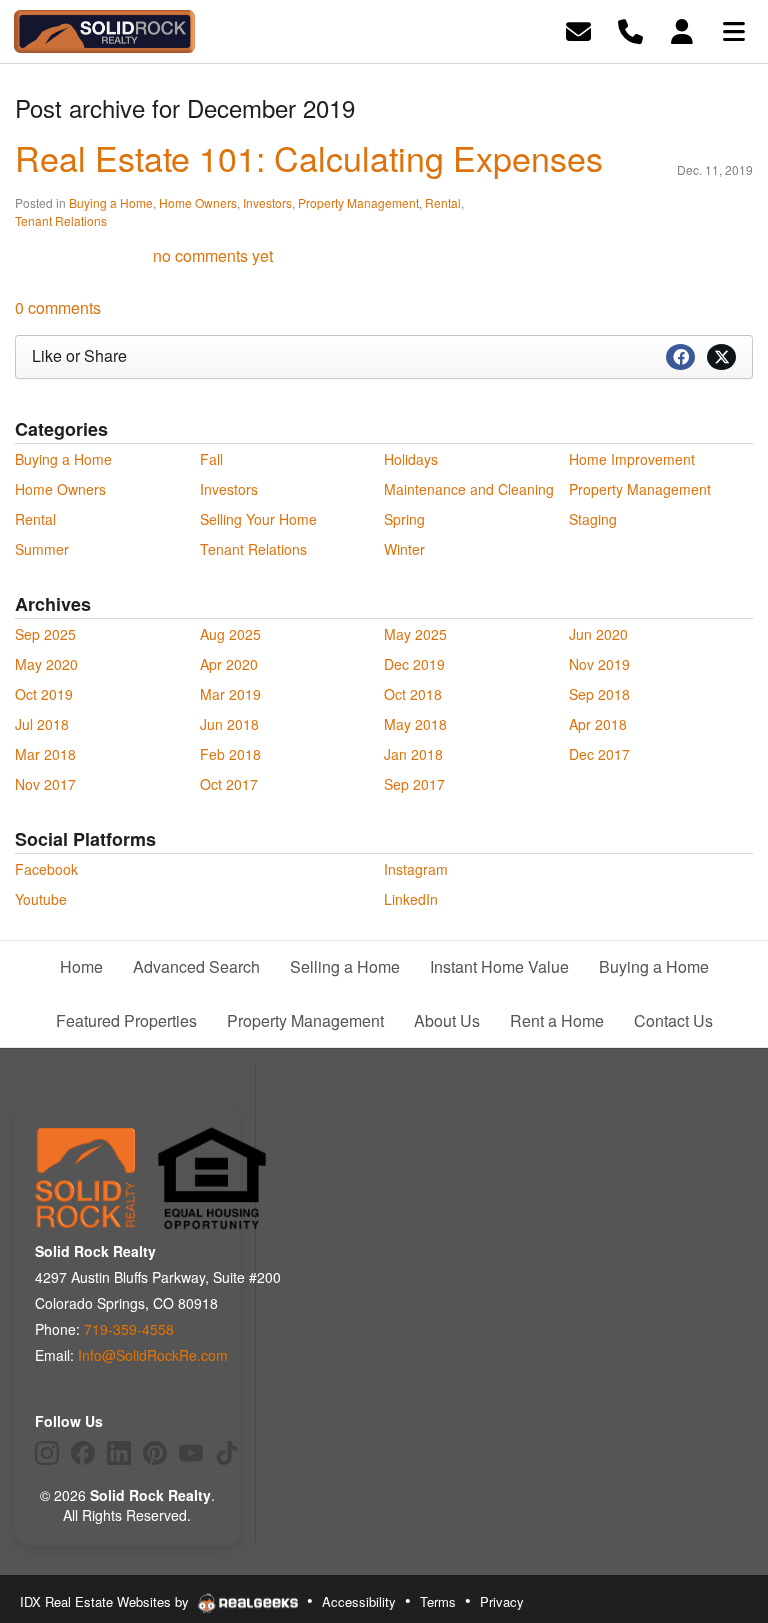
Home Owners (198, 202)
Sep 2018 (599, 694)
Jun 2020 (598, 634)
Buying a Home (111, 202)
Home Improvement (632, 459)
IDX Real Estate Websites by (106, 1601)
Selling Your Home (258, 519)
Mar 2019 (230, 694)
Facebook (46, 869)
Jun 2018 (229, 724)
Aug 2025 (230, 634)
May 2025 (415, 634)
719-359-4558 (129, 1329)
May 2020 (46, 664)
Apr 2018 (598, 724)
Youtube (41, 899)
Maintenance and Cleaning (469, 489)
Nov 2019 (599, 664)
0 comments (58, 307)
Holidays (411, 459)
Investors (267, 202)
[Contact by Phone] (630, 29)
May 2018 (415, 724)
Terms (438, 1601)
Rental (443, 202)
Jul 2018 (42, 724)
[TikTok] (227, 1453)
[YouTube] (191, 1453)
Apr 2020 (229, 664)
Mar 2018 (45, 754)
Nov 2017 (45, 784)
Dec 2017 (599, 754)
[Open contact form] (578, 29)
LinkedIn (411, 899)
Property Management (358, 202)
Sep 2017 (414, 784)
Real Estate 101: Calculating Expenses (309, 157)
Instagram (416, 869)
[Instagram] (47, 1453)
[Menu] (734, 29)
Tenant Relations (61, 220)
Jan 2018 (413, 754)
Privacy (502, 1601)
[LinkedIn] (119, 1453)
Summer (42, 549)
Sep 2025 (45, 634)
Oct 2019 (44, 694)
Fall (211, 459)
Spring (404, 519)
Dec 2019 (414, 664)
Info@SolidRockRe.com (153, 1355)
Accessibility (359, 1601)
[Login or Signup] (682, 29)
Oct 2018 (413, 694)
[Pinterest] (155, 1453)
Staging (593, 519)
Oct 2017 (229, 784)
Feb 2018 (230, 754)
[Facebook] (83, 1453)
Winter (404, 549)
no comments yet (213, 255)
